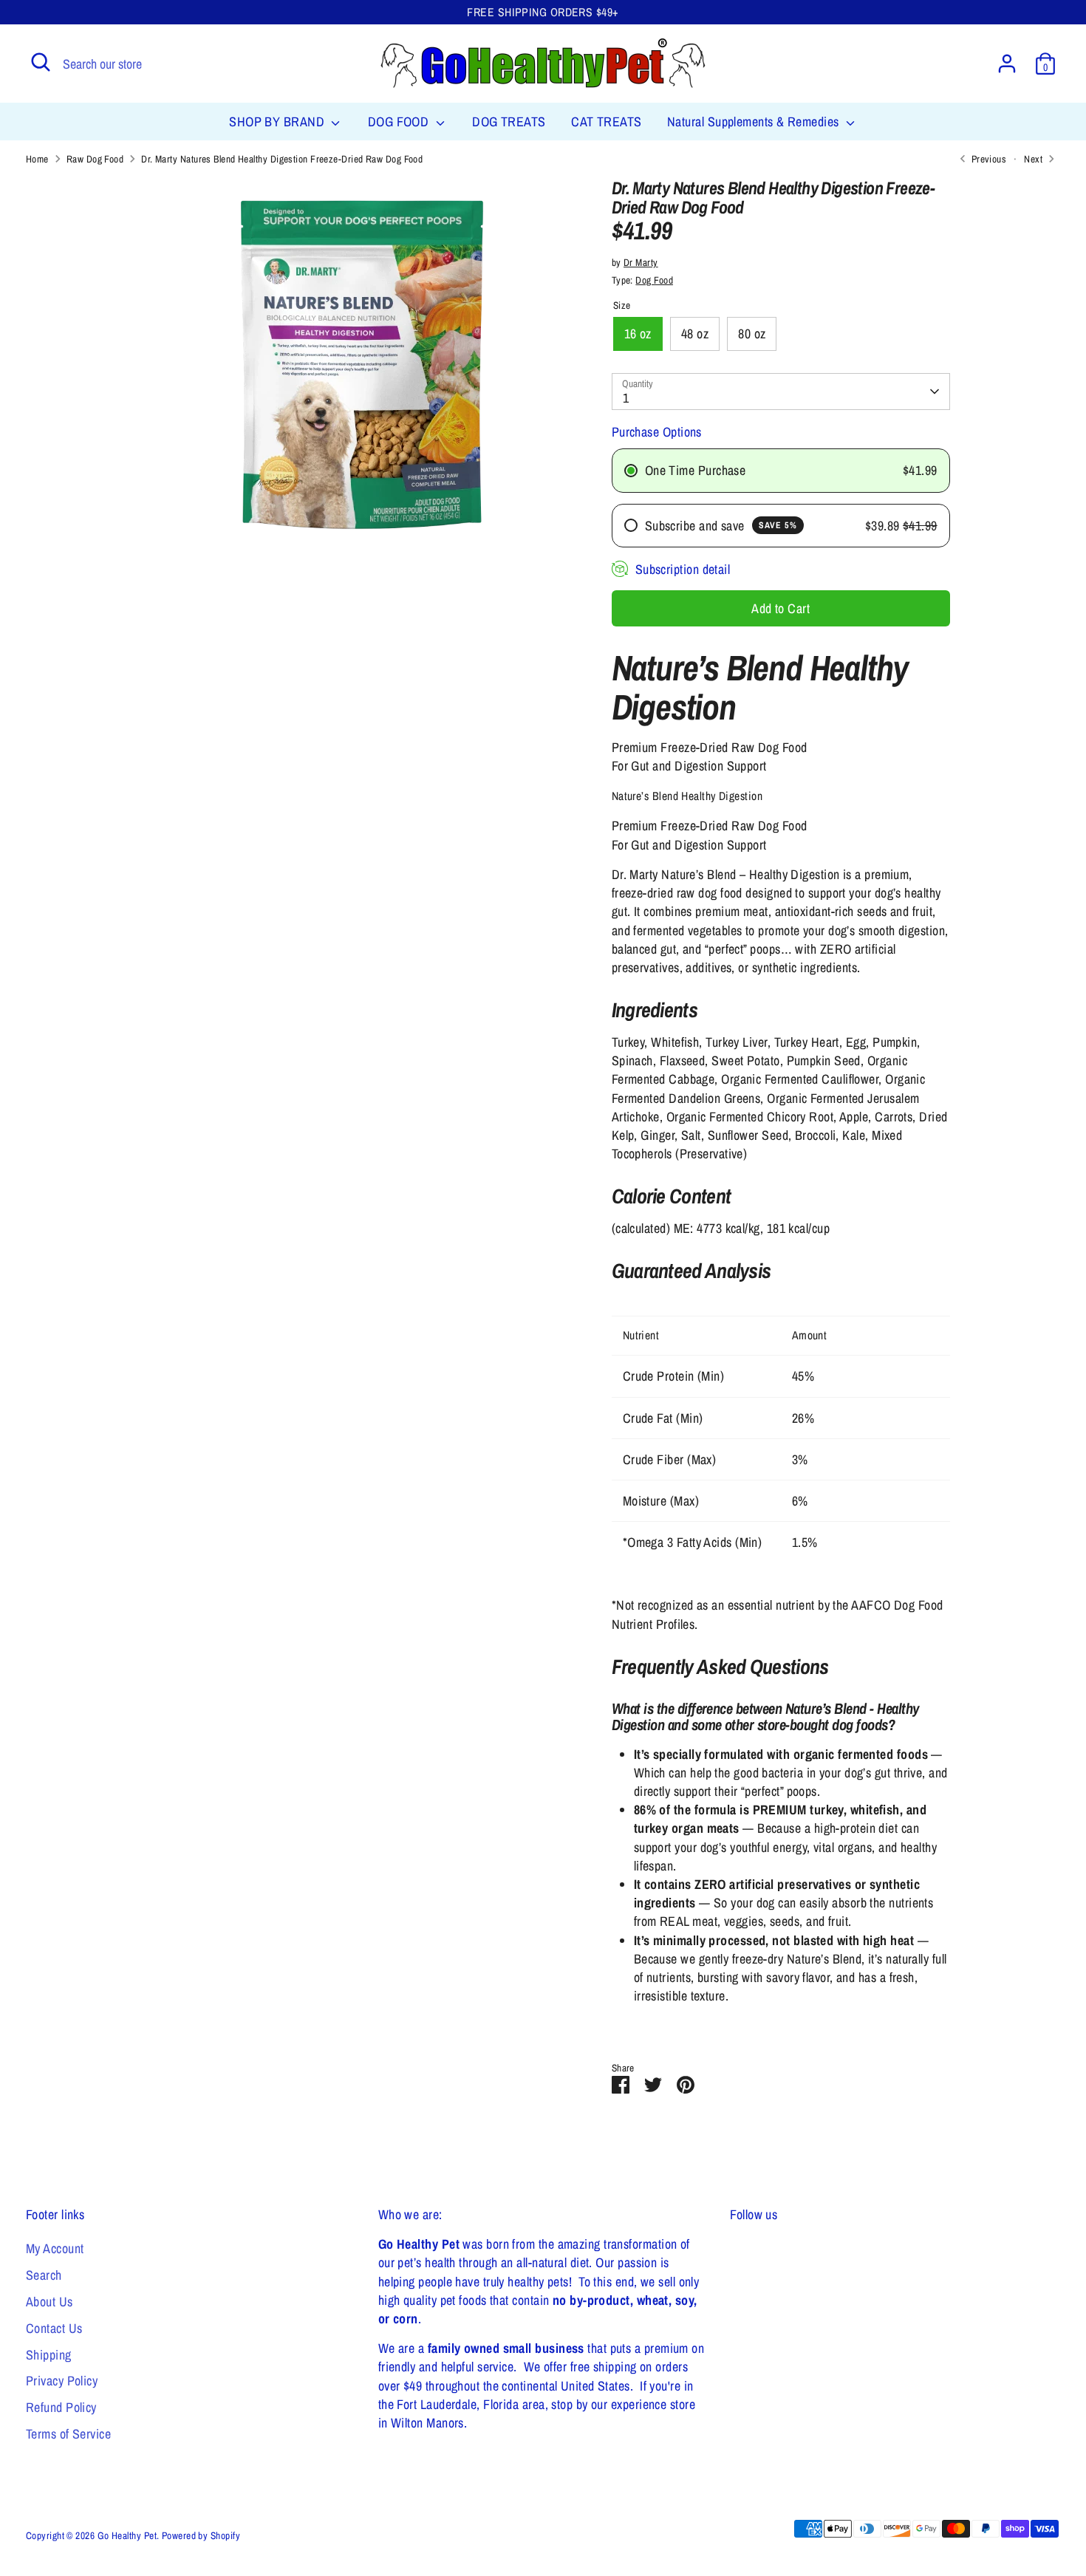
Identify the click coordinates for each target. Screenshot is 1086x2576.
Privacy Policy (62, 2381)
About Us (49, 2302)
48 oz (695, 334)
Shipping (49, 2355)
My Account (55, 2248)
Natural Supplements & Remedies (755, 122)
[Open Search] (41, 62)
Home (37, 159)
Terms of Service (68, 2434)
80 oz (752, 334)
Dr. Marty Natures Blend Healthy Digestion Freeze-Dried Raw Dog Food (282, 159)
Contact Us (54, 2328)
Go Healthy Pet (127, 2535)
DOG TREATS (509, 122)
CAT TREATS (607, 122)
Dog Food (654, 280)
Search (44, 2275)
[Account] (1007, 64)
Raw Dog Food (95, 159)
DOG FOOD (400, 122)
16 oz (638, 334)
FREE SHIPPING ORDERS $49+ (543, 12)
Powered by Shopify (201, 2535)
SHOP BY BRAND (278, 122)
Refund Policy (61, 2407)
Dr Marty (641, 262)
